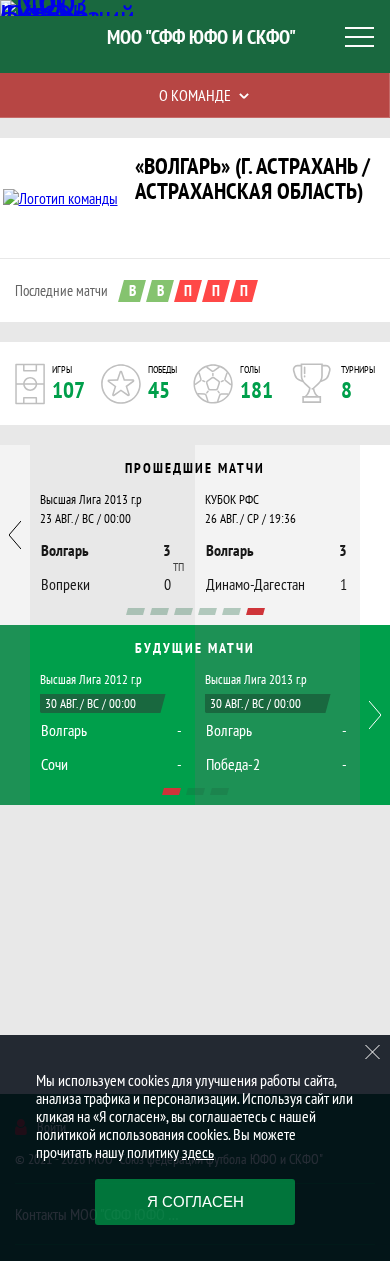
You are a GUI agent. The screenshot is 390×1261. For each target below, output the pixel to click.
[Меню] (360, 37)
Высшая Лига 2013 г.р (91, 499)
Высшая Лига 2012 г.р (91, 679)
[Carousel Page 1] (135, 611)
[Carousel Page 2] (159, 611)
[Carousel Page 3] (183, 611)
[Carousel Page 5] (231, 611)
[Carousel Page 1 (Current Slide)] (171, 791)
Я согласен (195, 1201)
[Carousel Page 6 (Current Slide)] (255, 611)
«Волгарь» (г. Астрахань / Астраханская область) (252, 178)
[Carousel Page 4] (207, 611)
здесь (198, 1152)
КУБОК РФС (232, 499)
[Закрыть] (373, 1052)
